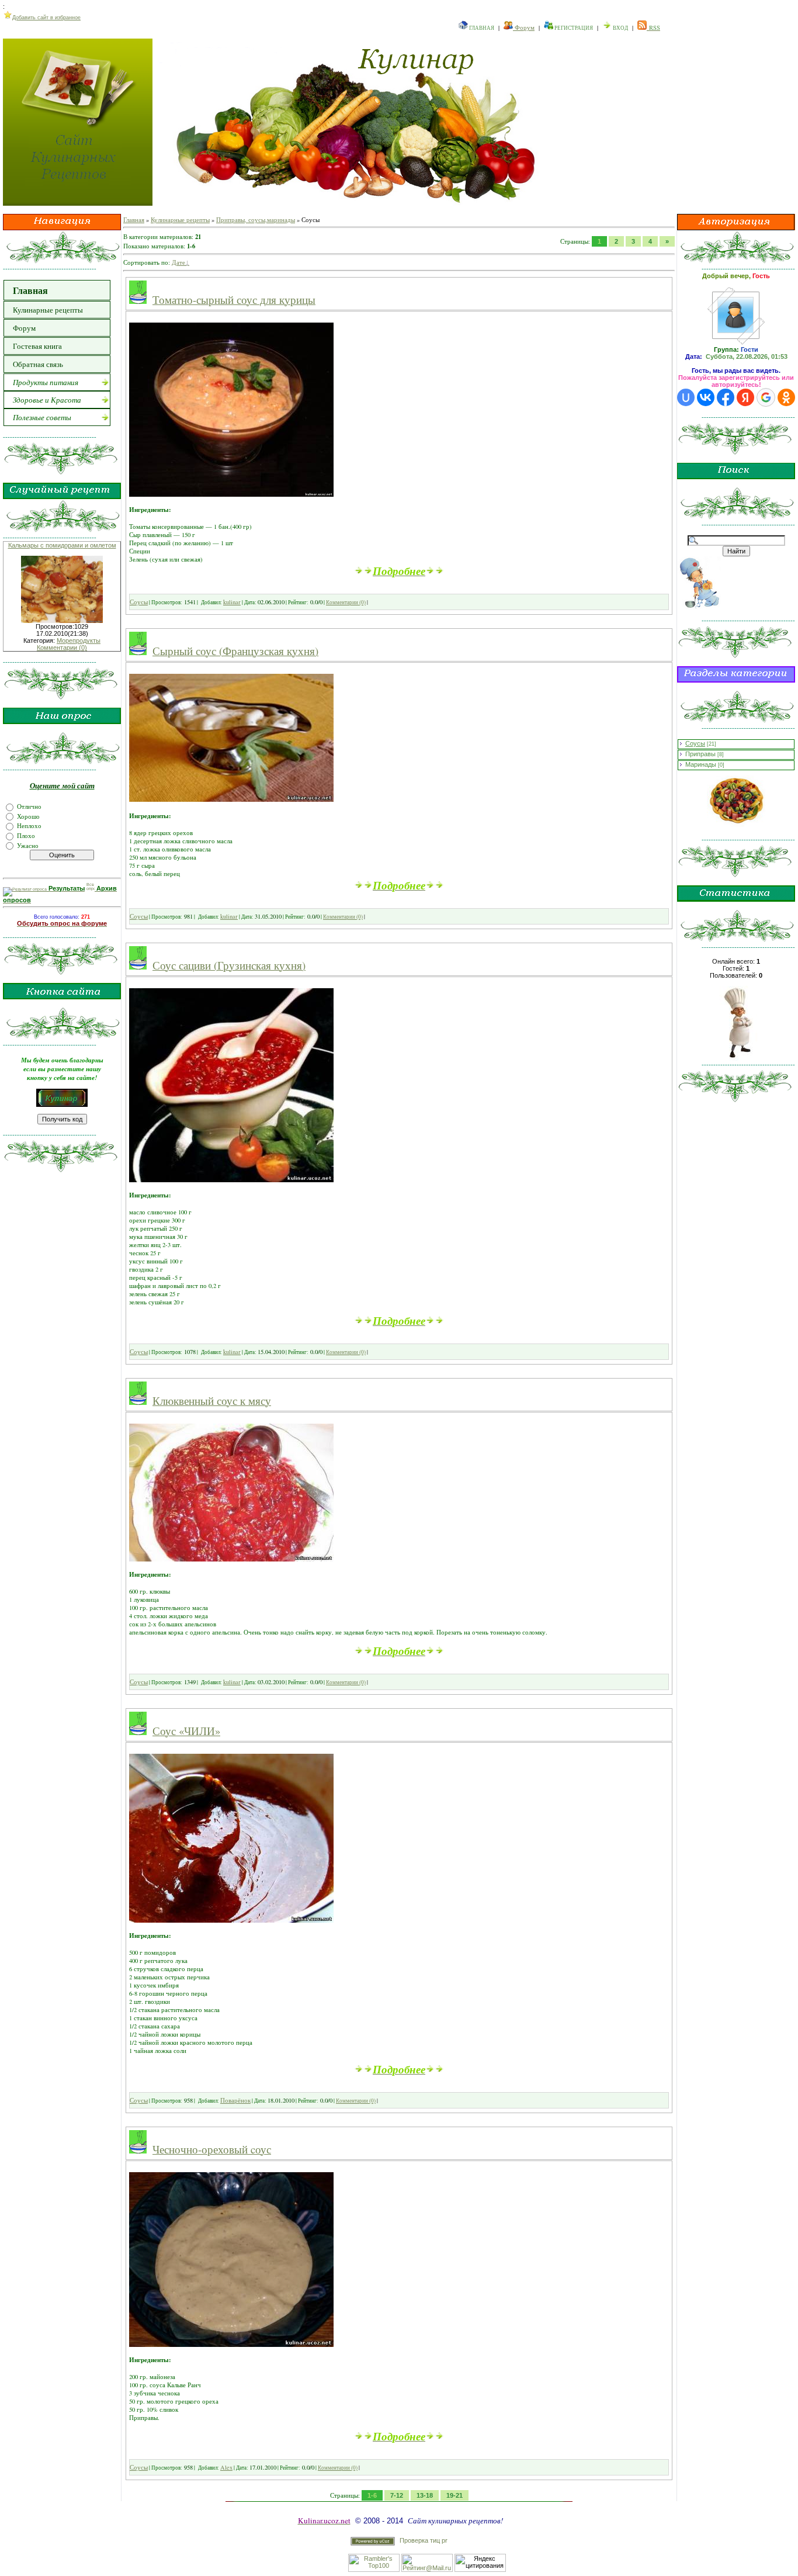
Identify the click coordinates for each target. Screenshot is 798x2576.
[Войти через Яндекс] (745, 397)
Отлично (29, 806)
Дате (178, 262)
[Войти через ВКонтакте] (706, 397)
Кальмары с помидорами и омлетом (62, 545)
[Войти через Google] (766, 397)
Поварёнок (235, 2100)
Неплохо (29, 826)
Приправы (700, 754)
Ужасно (28, 845)
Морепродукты (79, 640)
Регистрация (573, 28)
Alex (226, 2467)
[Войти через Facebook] (726, 397)
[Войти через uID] (686, 397)
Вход (620, 28)
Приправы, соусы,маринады (256, 220)
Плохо (26, 836)
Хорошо (28, 816)
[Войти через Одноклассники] (786, 397)
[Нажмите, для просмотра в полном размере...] (231, 494)
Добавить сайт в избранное (46, 18)
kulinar (232, 602)
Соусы (139, 602)
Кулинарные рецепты (180, 220)
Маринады (701, 764)
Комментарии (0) (62, 648)
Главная (481, 28)
